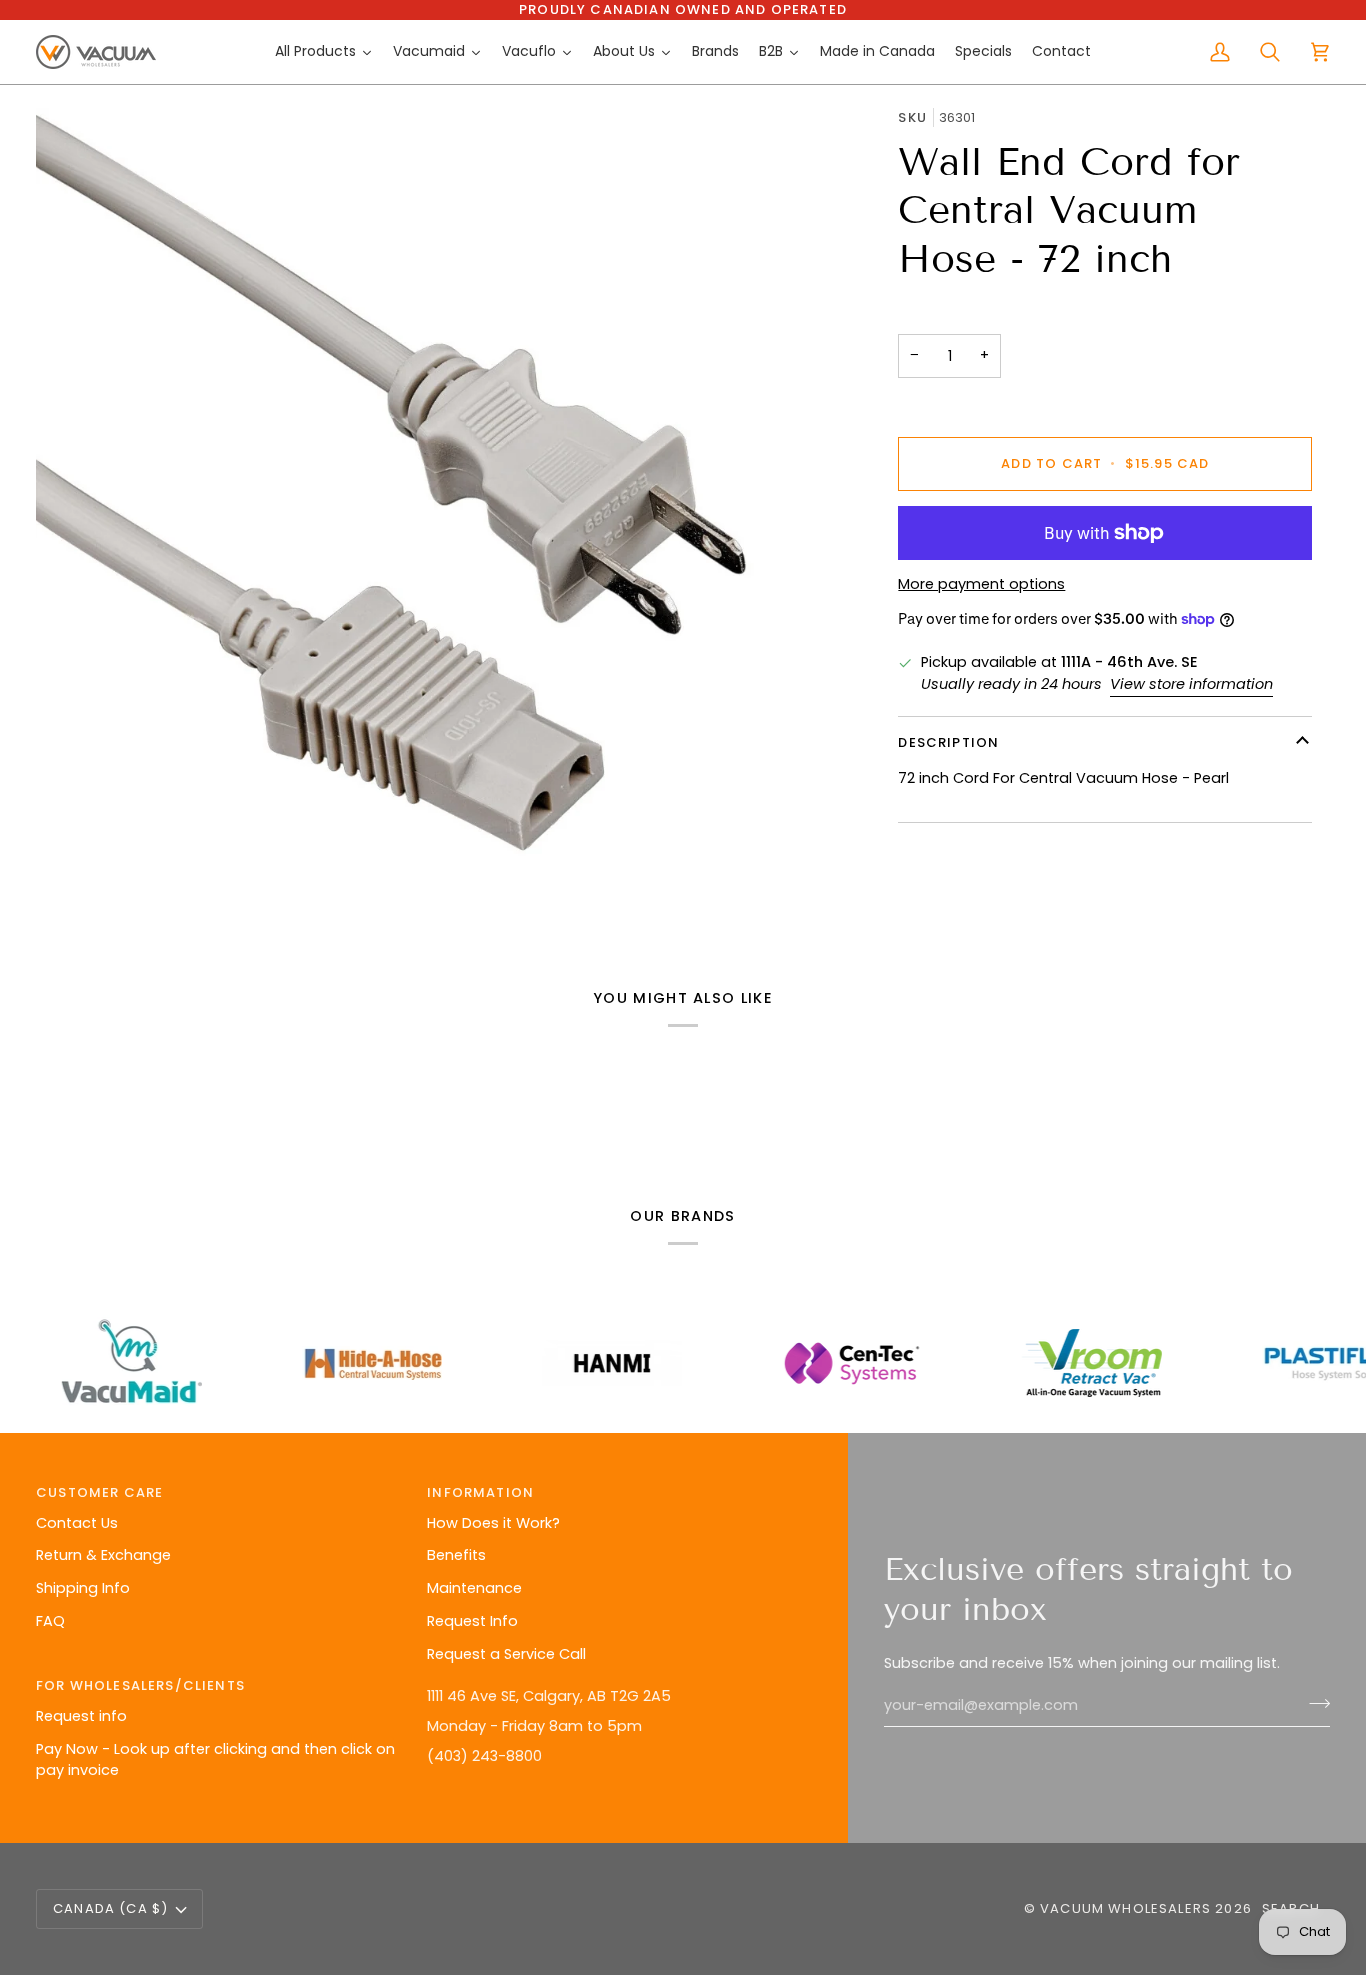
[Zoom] (440, 512)
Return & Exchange (103, 1555)
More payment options (981, 584)
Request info (81, 1716)
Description (948, 742)
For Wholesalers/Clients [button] (140, 1685)
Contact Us (77, 1523)
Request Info (472, 1621)
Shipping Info (83, 1588)
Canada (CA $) (110, 1908)
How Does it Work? (493, 1523)
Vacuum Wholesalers (1125, 1908)
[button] (612, 1681)
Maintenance (474, 1588)
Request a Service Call (506, 1654)
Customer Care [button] (99, 1492)
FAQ (50, 1621)
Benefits (456, 1555)
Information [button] (480, 1492)
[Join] (1313, 1703)
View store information (1191, 684)
